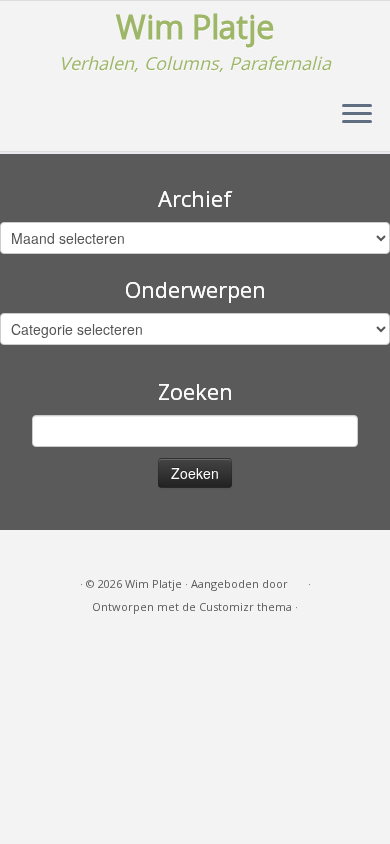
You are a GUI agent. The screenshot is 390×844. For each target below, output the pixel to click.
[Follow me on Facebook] (56, 552)
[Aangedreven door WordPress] (298, 580)
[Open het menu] (357, 115)
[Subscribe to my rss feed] (32, 552)
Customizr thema (245, 606)
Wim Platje (195, 27)
